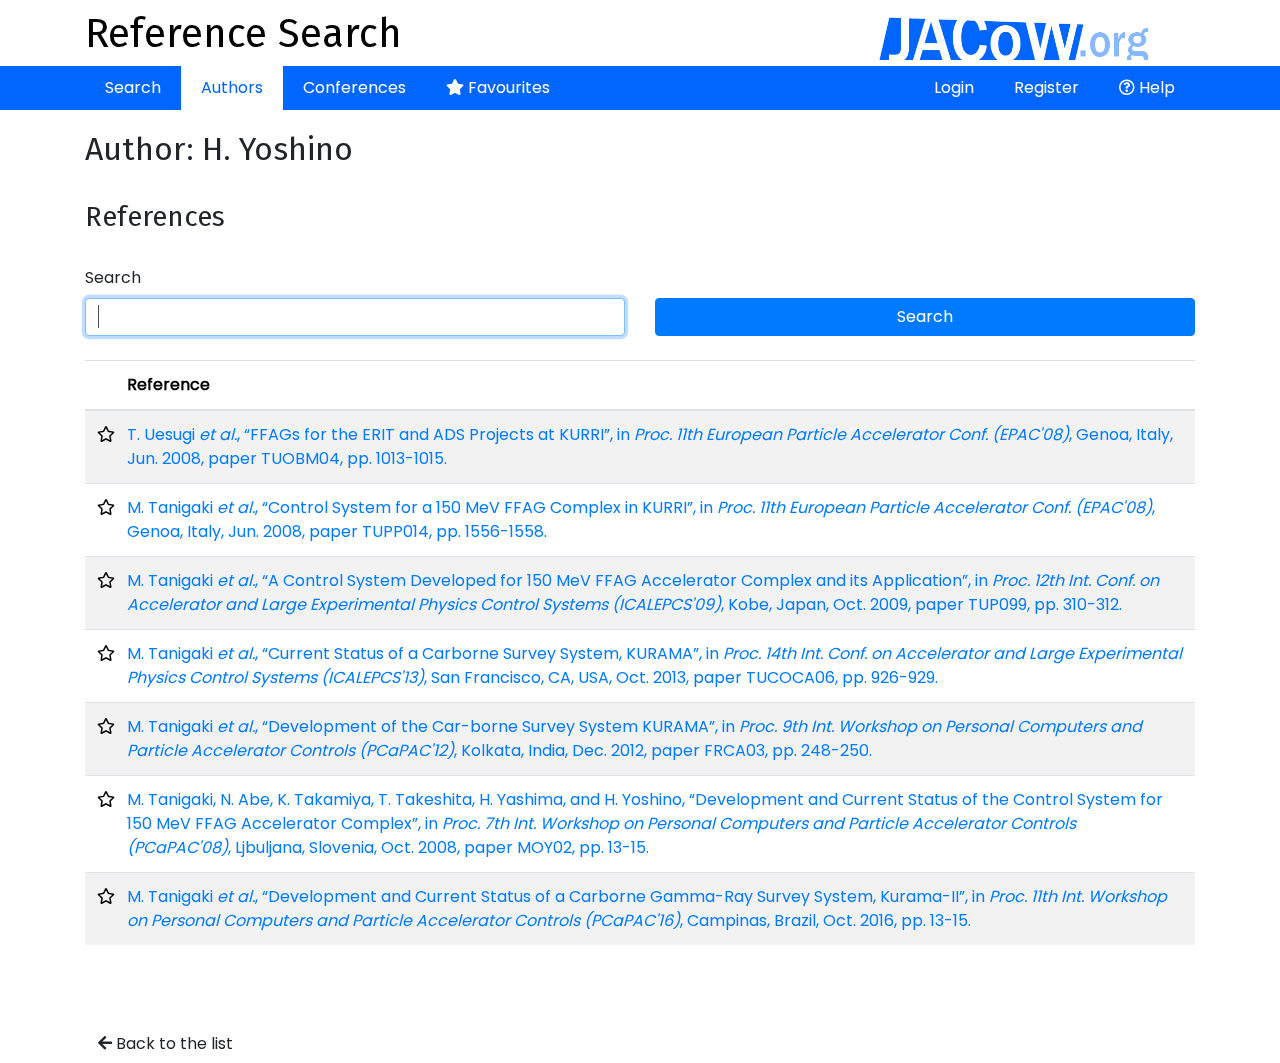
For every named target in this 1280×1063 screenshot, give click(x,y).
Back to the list (172, 1043)
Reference (168, 384)
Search (133, 87)
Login (954, 87)
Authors (232, 87)
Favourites (507, 87)
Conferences (354, 87)
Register (1046, 87)
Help (1155, 87)
